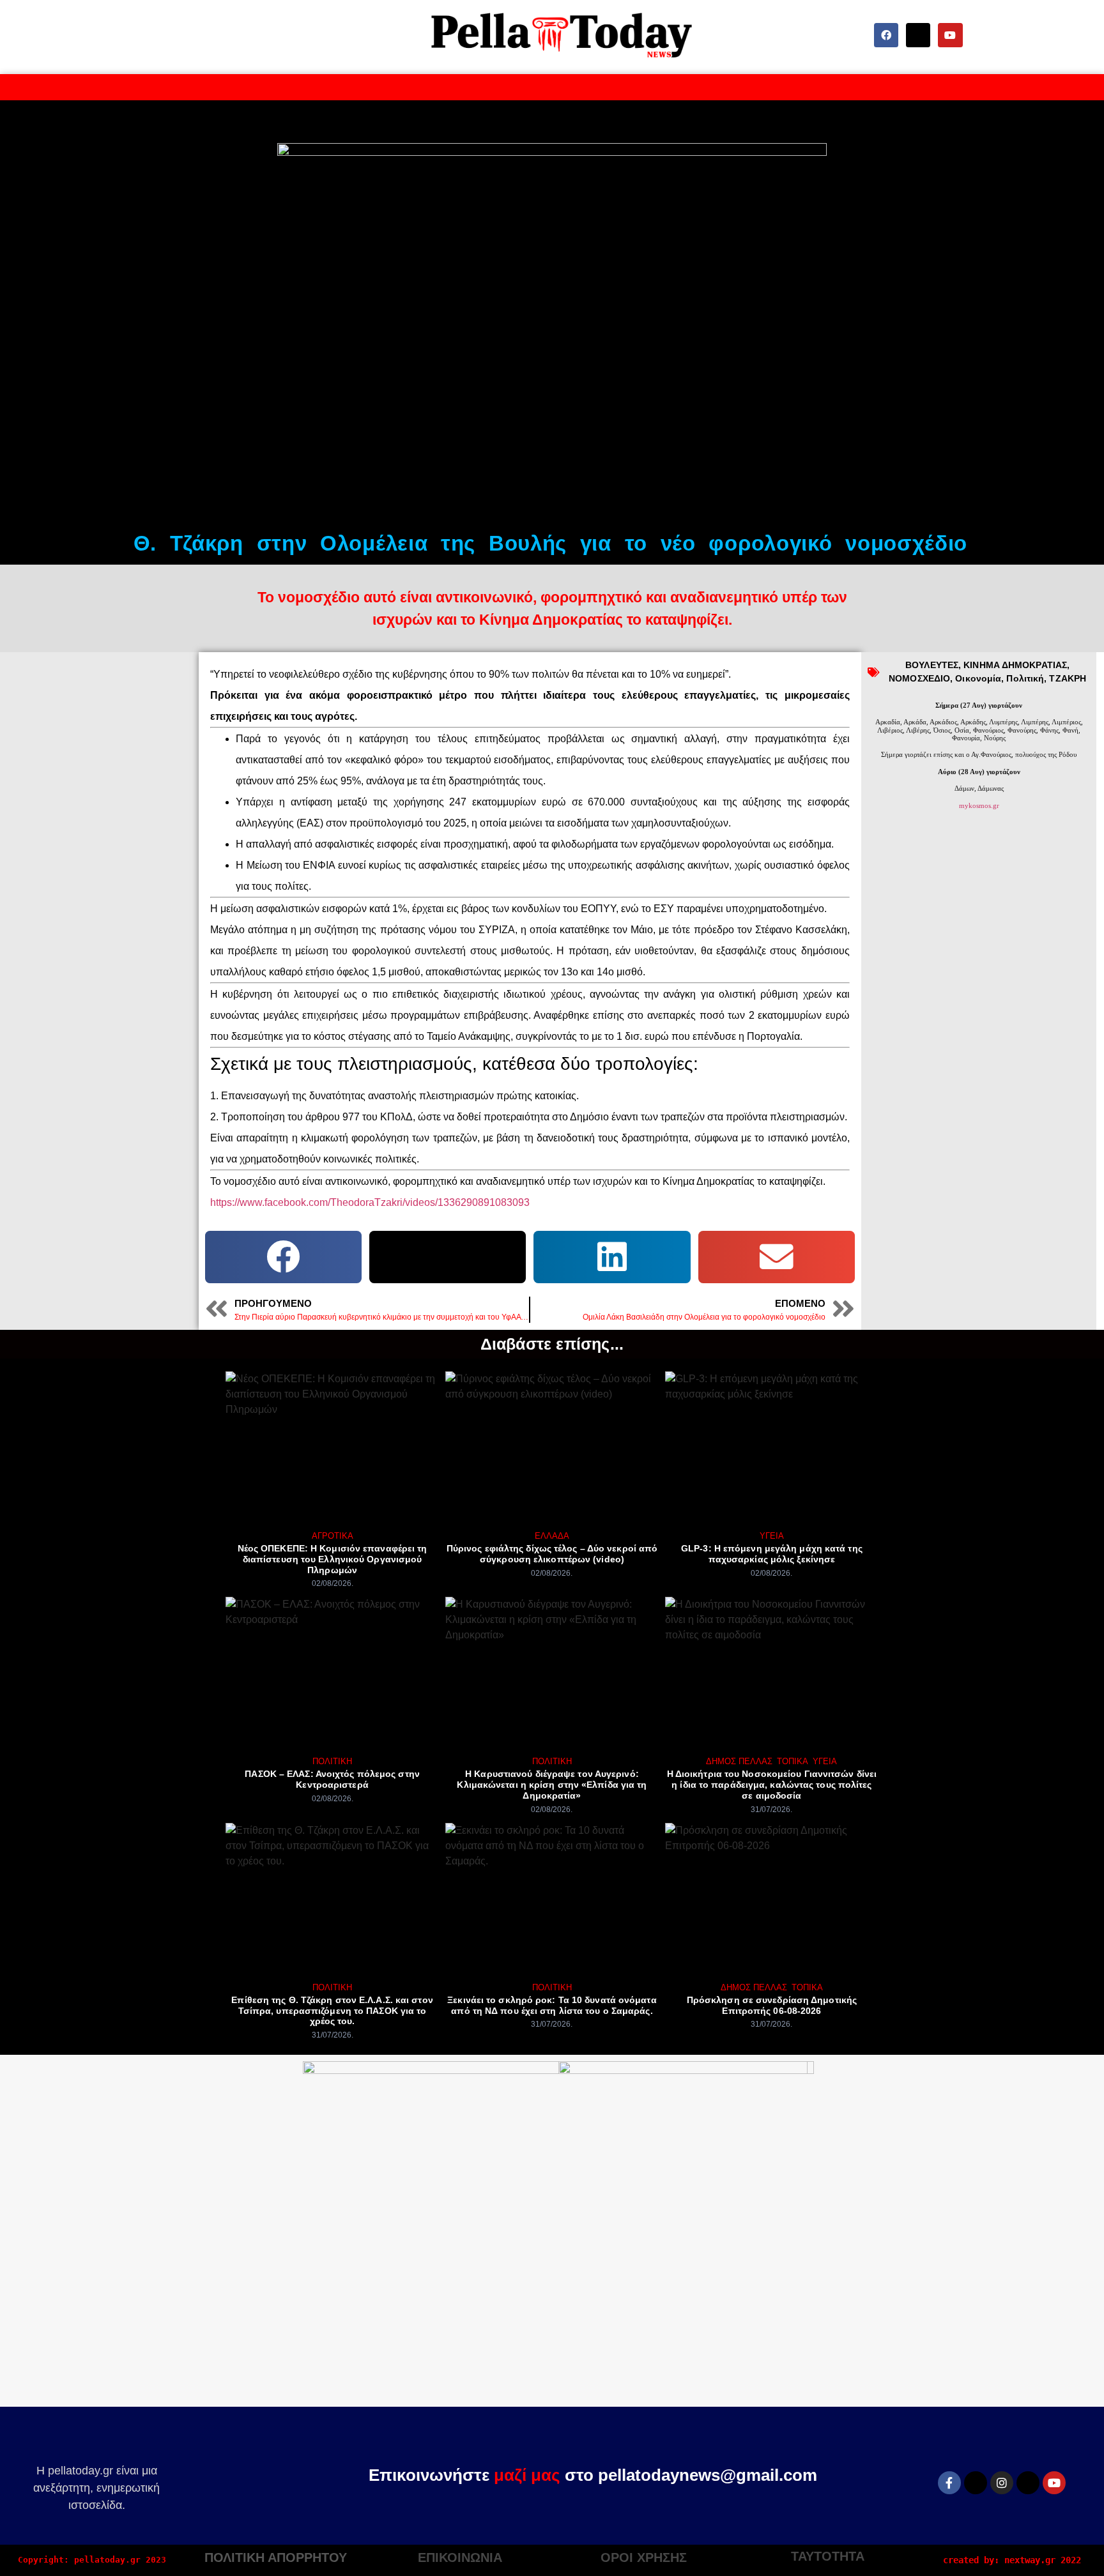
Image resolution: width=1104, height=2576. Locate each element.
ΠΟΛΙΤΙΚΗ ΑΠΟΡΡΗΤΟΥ (276, 2557)
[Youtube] (950, 35)
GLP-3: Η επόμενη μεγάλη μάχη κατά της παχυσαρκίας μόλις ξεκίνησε (772, 1554)
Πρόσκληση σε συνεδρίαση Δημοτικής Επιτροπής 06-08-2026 (772, 2005)
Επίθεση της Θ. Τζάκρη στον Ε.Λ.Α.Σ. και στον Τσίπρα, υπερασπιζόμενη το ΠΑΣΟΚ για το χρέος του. (332, 2011)
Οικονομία (978, 678)
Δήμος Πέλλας (739, 1761)
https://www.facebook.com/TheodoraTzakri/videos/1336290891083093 (370, 1202)
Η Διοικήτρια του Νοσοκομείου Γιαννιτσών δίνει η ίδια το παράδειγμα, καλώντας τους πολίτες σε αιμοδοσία (772, 1785)
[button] (283, 1257)
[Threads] (1028, 2483)
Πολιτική (1025, 678)
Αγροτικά (333, 1536)
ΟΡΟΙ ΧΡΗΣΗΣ (644, 2557)
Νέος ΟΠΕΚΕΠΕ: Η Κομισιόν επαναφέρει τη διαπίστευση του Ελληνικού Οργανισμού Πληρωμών (333, 1559)
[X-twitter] (918, 35)
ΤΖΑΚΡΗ (1068, 678)
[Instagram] (1002, 2483)
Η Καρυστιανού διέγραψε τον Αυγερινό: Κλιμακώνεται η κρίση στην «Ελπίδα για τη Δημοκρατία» (552, 1785)
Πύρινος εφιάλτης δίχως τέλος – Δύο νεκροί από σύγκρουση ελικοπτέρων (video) (552, 1554)
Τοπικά (793, 1761)
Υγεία (772, 1536)
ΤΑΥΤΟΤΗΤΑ (828, 2556)
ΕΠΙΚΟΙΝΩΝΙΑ (460, 2557)
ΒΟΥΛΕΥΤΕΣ (932, 665)
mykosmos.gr (979, 805)
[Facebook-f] (949, 2483)
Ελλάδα (552, 1536)
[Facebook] (886, 35)
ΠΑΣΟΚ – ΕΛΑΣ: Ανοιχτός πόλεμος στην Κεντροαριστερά (332, 1779)
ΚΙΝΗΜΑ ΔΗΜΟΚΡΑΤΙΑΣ (1015, 665)
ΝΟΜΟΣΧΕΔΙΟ (919, 678)
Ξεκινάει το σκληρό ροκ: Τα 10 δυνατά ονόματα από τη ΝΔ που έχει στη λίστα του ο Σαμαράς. (552, 2005)
